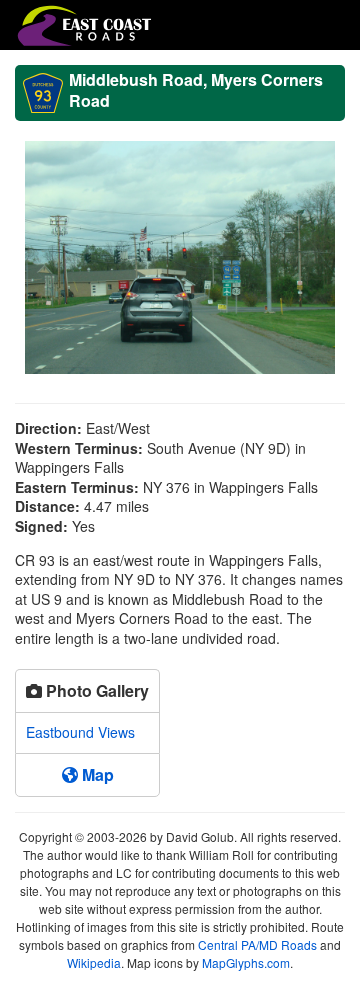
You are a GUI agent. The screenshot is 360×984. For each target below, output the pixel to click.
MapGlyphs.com (246, 962)
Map (96, 774)
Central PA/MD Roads (257, 944)
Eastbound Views (80, 732)
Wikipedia (94, 962)
